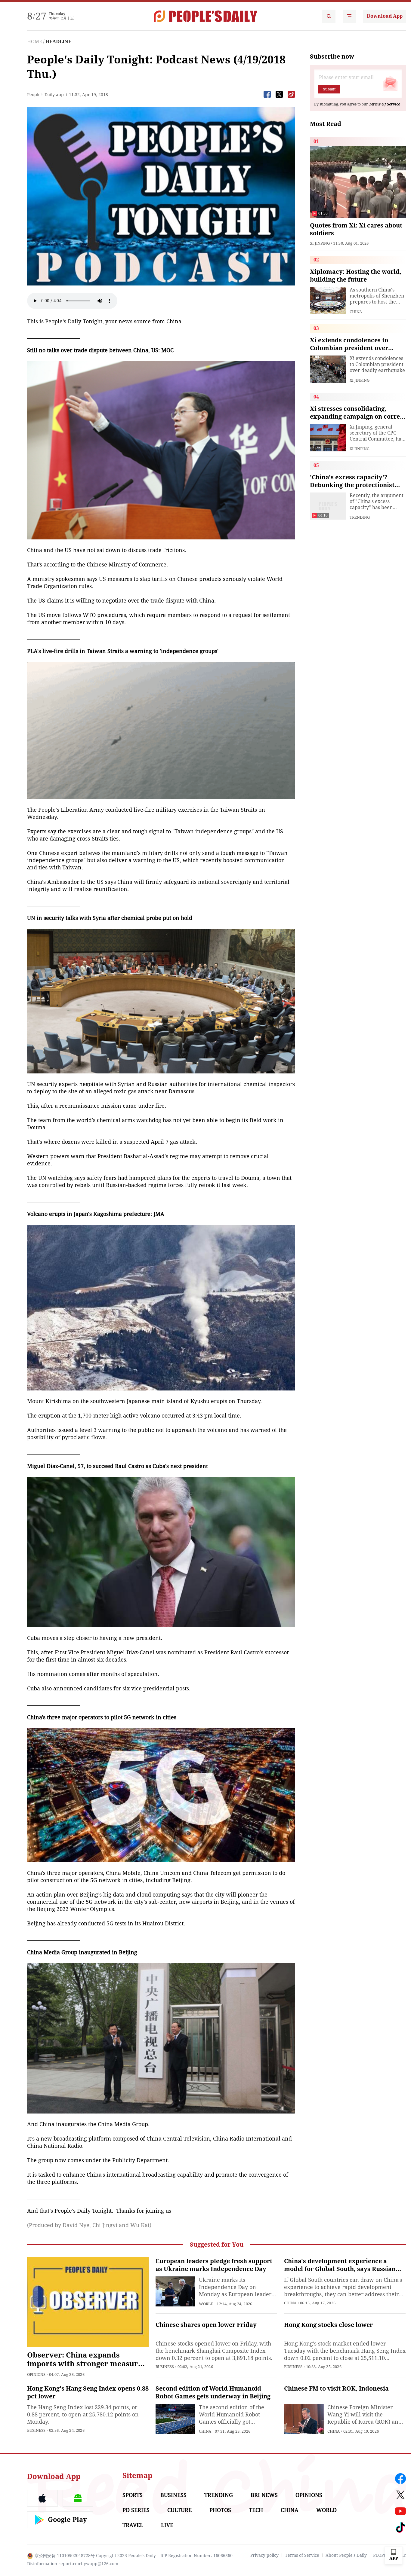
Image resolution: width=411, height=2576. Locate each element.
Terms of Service (302, 2555)
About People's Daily (346, 2555)
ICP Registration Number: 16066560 (196, 2556)
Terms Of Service (384, 104)
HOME (35, 42)
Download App (385, 16)
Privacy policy (264, 2555)
